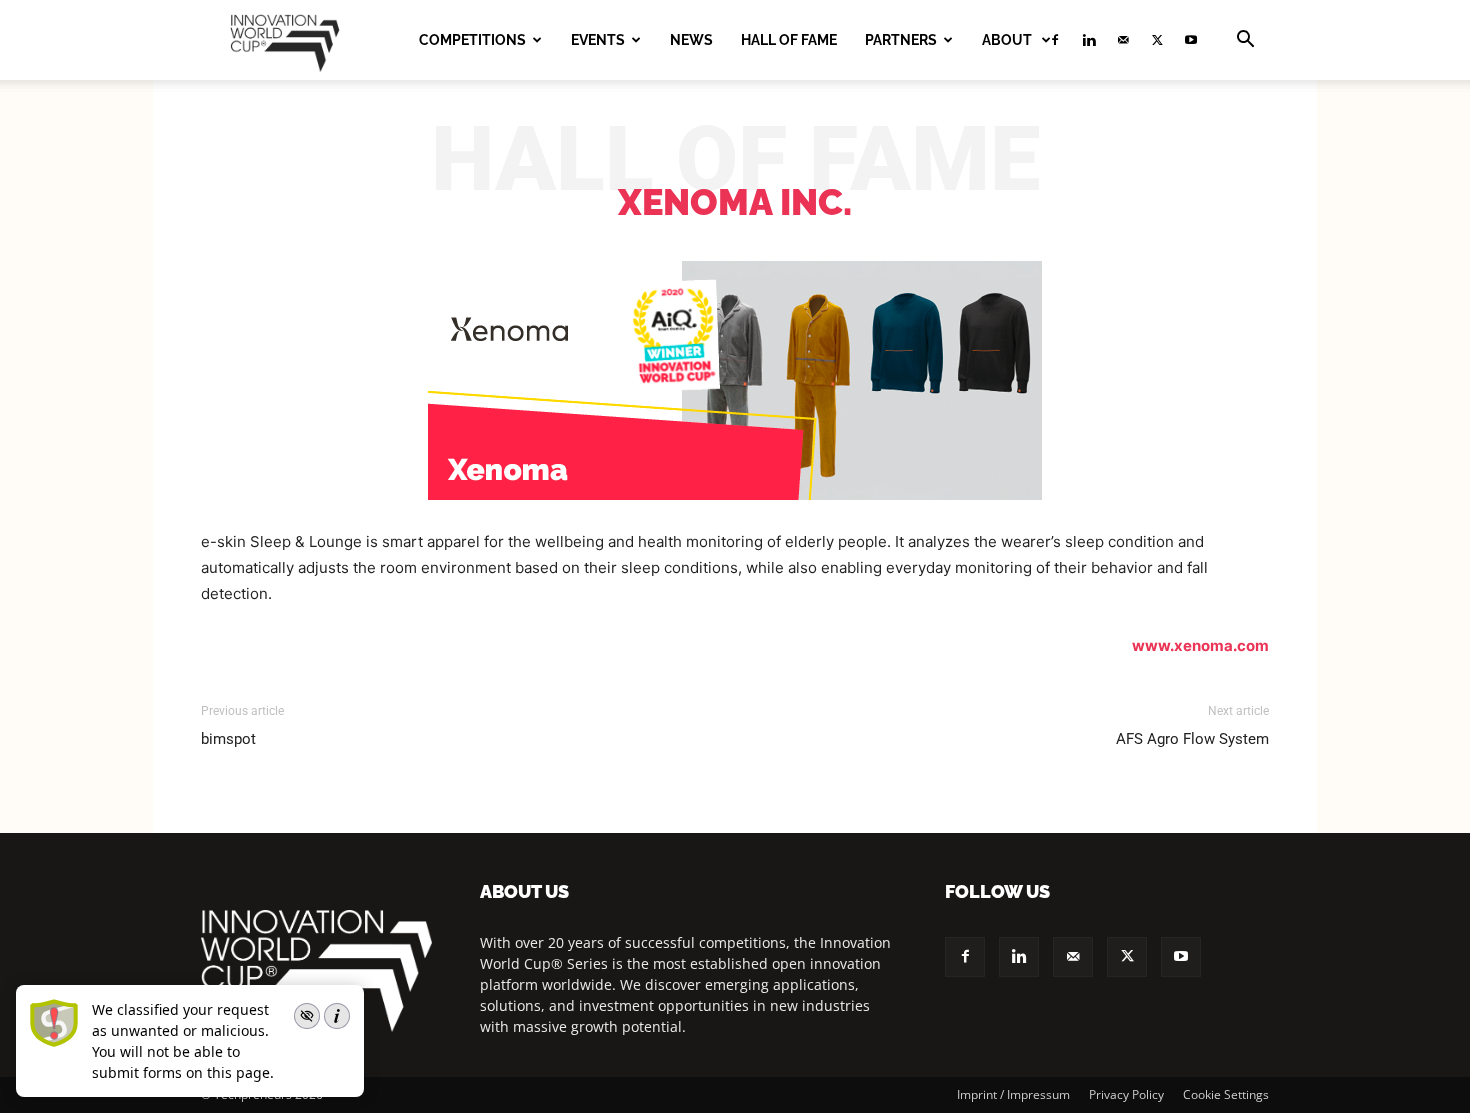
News (691, 40)
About (1008, 40)
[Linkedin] (1089, 40)
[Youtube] (1191, 40)
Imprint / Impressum (1013, 1094)
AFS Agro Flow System (1192, 739)
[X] (1157, 40)
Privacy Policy (1126, 1094)
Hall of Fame (789, 40)
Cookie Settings (1226, 1094)
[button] (1245, 41)
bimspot (228, 739)
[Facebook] (965, 957)
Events (598, 40)
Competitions (472, 40)
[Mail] (1123, 40)
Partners (901, 40)
